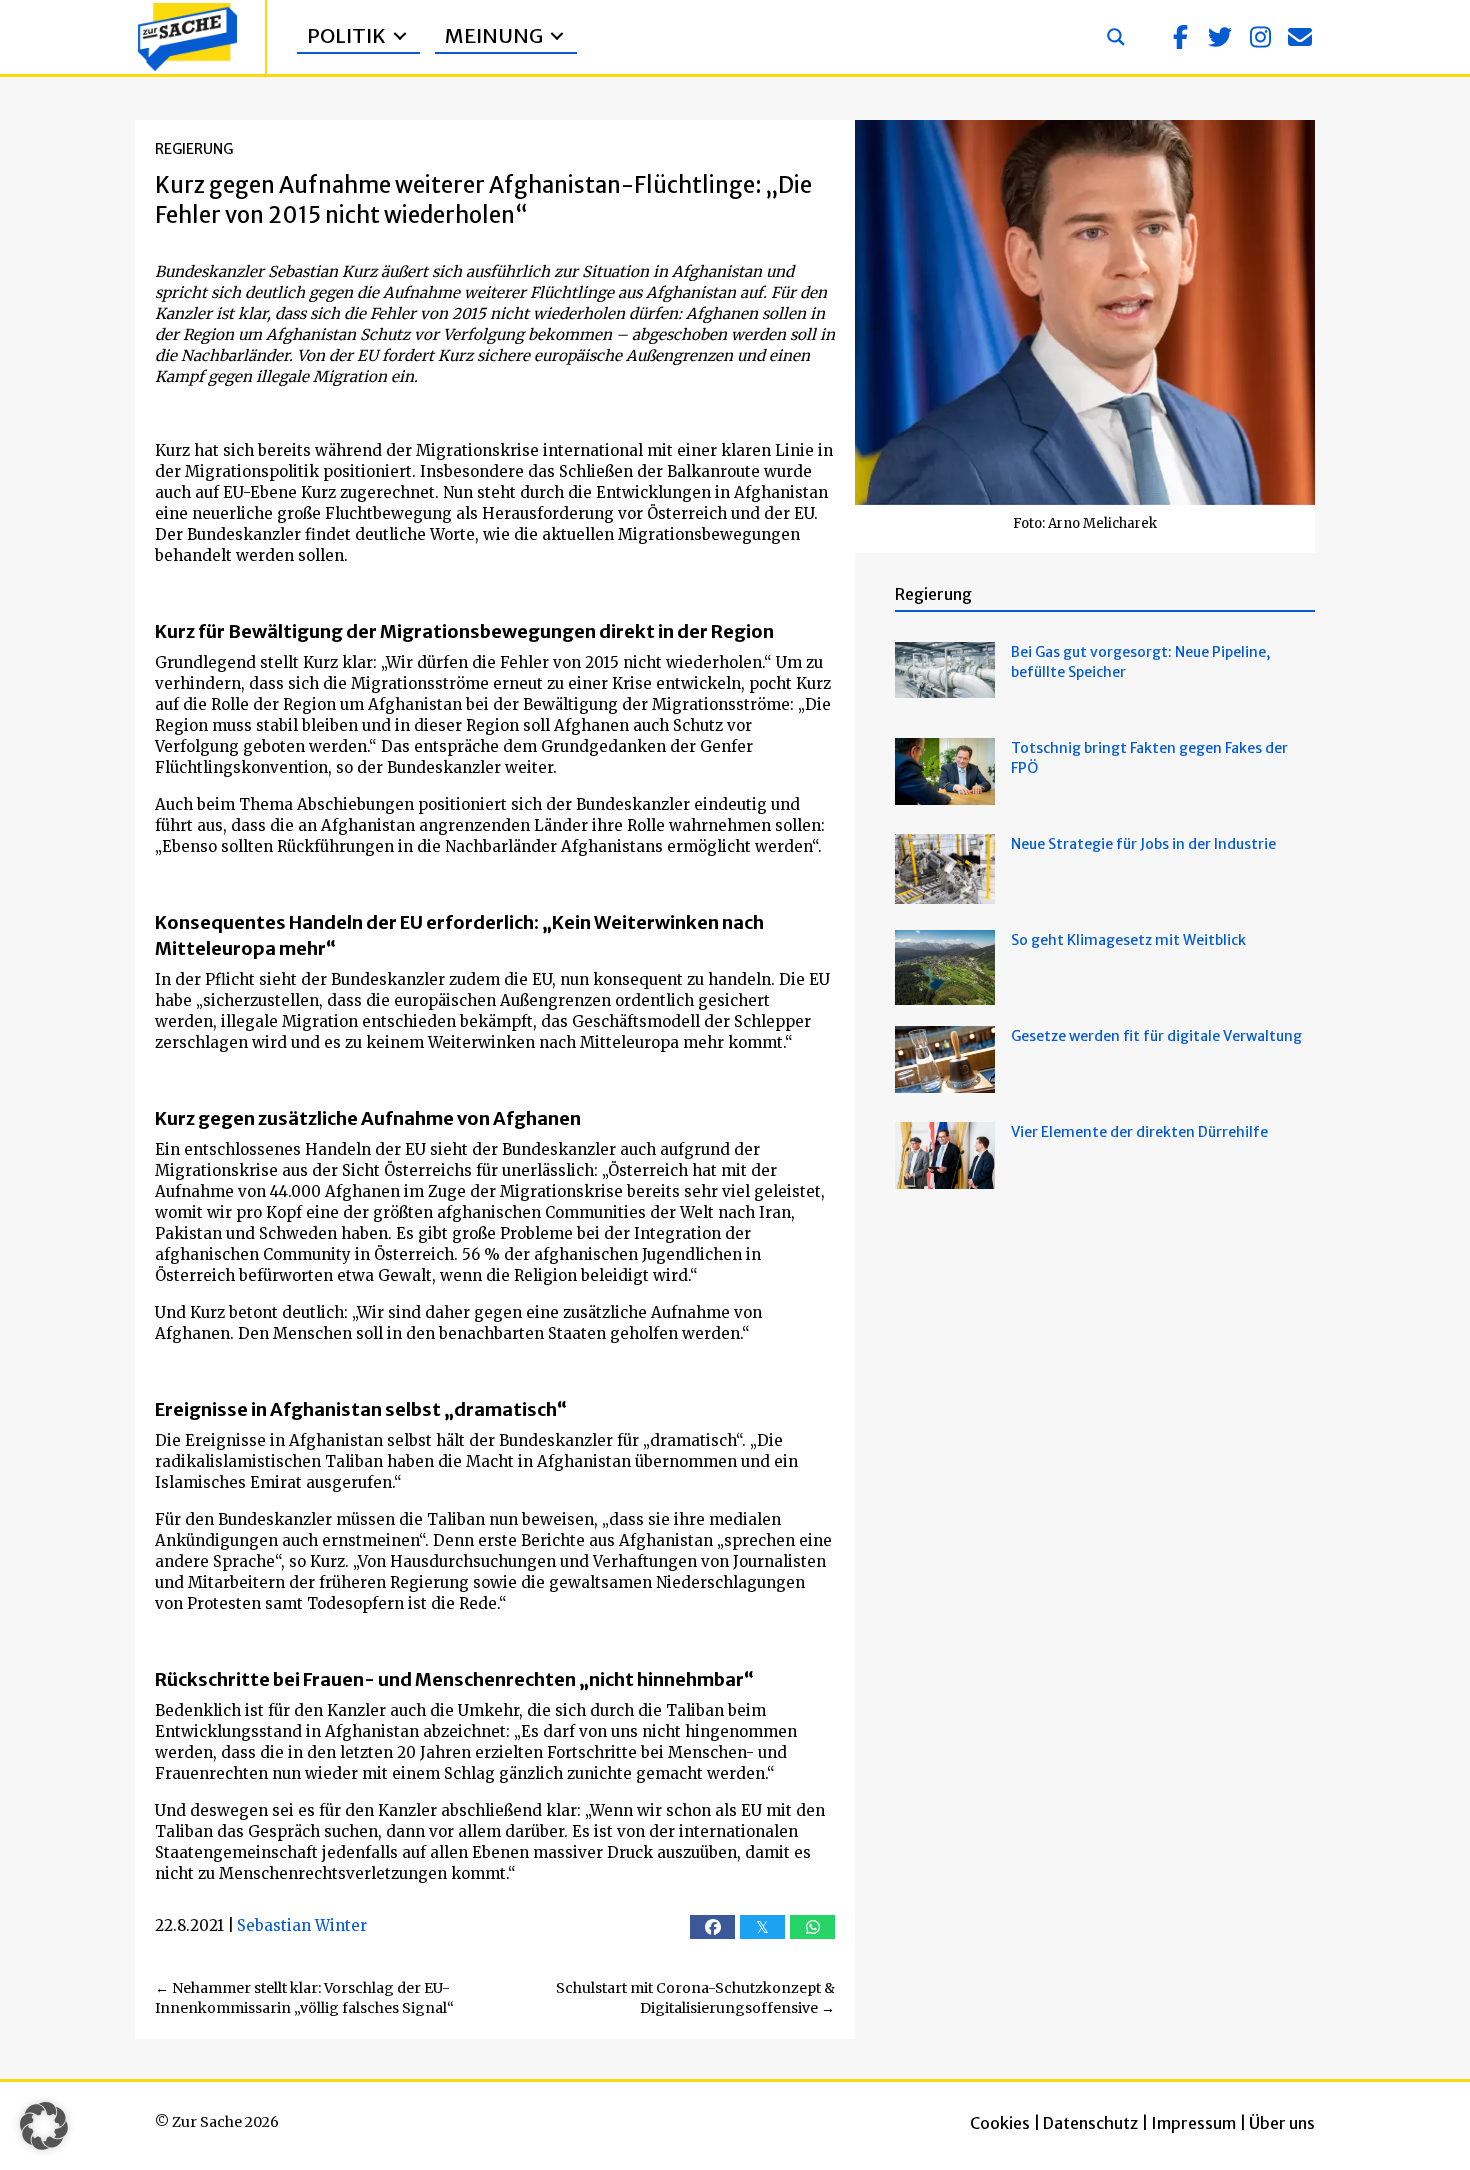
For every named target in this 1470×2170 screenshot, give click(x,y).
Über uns (1282, 2123)
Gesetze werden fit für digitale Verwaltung (1156, 1036)
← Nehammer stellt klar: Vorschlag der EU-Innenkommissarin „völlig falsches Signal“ (304, 1998)
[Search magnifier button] (1116, 37)
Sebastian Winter (302, 1925)
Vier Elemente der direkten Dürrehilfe (1139, 1132)
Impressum (1193, 2123)
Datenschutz (1090, 2123)
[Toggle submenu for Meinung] (557, 36)
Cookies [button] (1000, 2123)
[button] (1180, 37)
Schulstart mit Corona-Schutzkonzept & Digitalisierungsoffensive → (695, 1998)
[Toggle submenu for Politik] (400, 36)
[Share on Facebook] (712, 1927)
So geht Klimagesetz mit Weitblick (1128, 940)
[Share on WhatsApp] (812, 1927)
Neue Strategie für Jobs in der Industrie (1143, 844)
